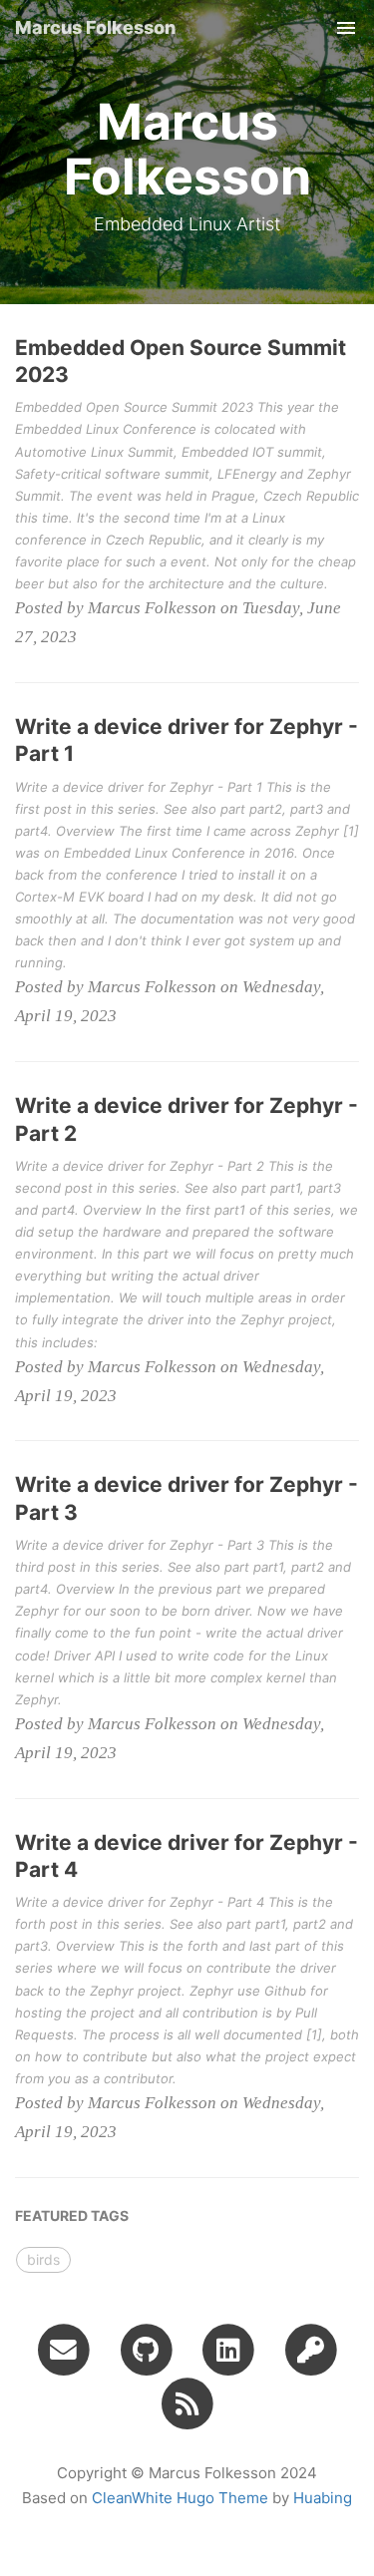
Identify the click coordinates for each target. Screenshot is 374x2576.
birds (43, 2259)
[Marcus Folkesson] (187, 2402)
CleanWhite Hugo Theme (180, 2498)
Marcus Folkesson (95, 27)
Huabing (323, 2498)
